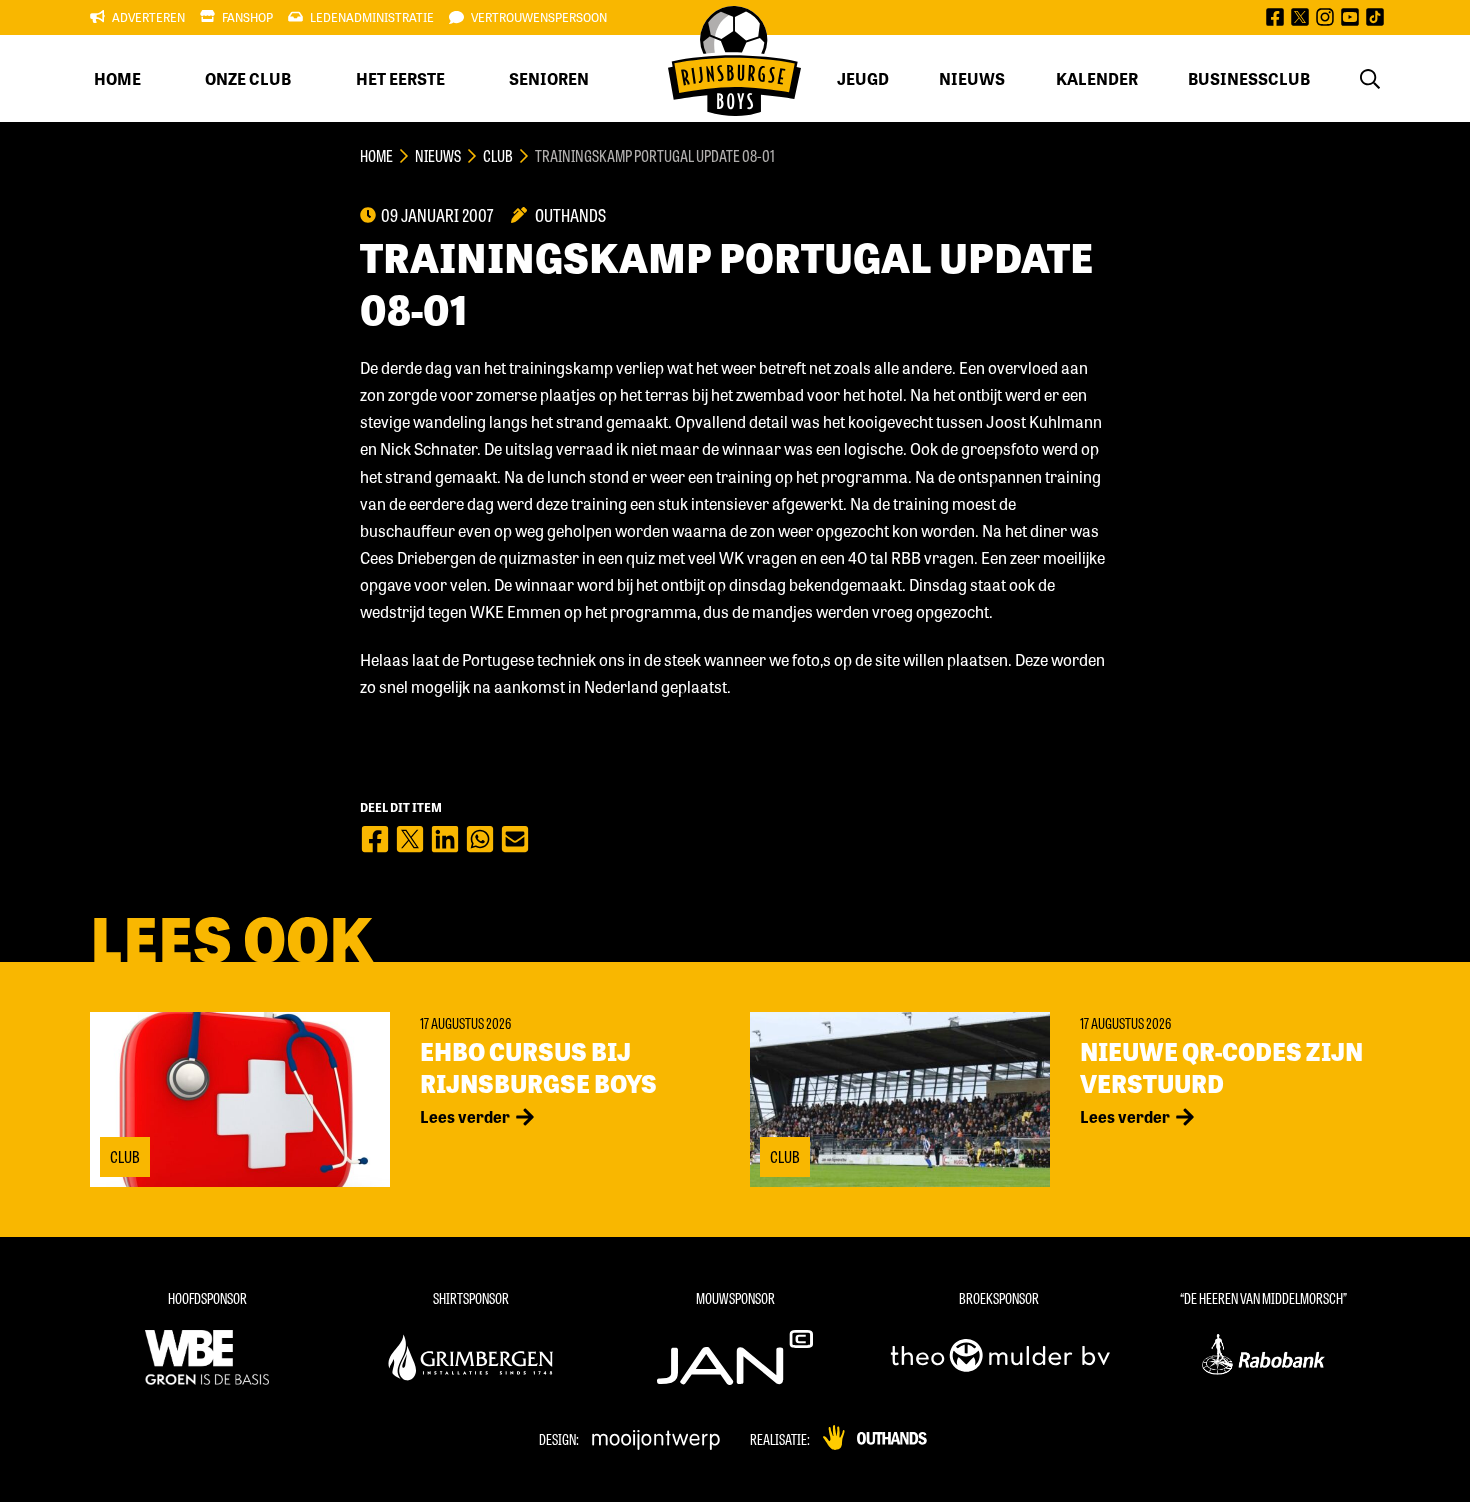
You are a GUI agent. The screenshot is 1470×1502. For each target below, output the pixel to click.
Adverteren (148, 17)
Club (498, 155)
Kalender (1097, 78)
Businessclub (1249, 78)
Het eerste (400, 78)
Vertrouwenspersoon (539, 17)
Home (117, 78)
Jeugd (863, 78)
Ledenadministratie (372, 17)
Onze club (248, 78)
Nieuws (972, 78)
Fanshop (247, 17)
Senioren (549, 78)
